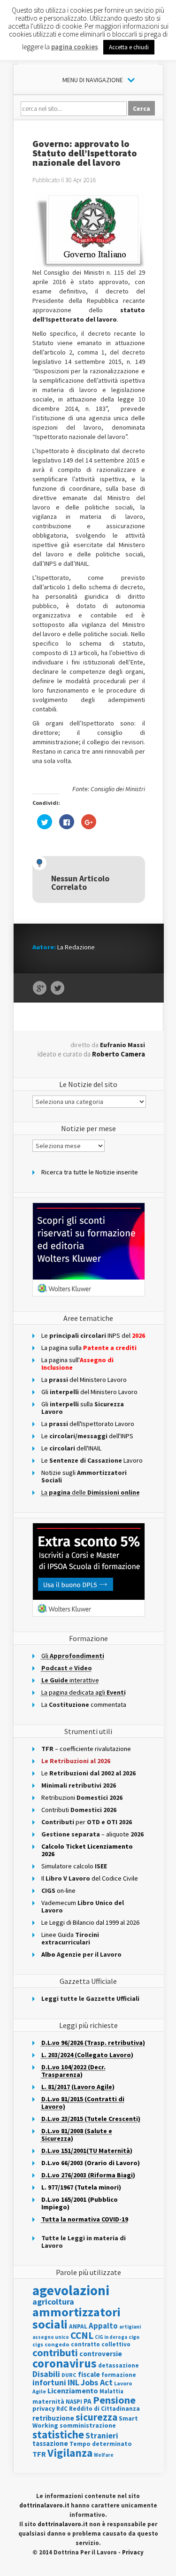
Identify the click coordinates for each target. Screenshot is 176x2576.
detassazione (119, 2365)
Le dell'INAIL (71, 1448)
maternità (48, 2402)
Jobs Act (97, 2382)
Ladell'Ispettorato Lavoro (88, 1424)
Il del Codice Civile (90, 1878)
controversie (101, 2354)
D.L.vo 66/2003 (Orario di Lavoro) (91, 2163)
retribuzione (53, 2418)
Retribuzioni (82, 1797)
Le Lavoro (92, 1460)
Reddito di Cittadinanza (104, 2409)
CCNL (82, 2335)
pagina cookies (75, 47)
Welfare (104, 2455)
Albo (81, 1954)
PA (88, 2401)
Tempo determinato (101, 2444)
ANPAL (78, 2326)
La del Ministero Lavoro (84, 1380)
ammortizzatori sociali (77, 2318)
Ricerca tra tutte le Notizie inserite (90, 1172)
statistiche (58, 2434)
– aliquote (92, 1834)
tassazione (50, 2443)
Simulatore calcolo (74, 1866)
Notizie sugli (84, 1476)
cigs (38, 2344)
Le (88, 1773)
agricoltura (53, 2302)
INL (73, 2382)
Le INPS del (93, 1335)
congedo (57, 2344)
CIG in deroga (111, 2337)
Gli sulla (83, 1408)
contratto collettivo (101, 2344)
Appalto (103, 2326)
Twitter (57, 988)
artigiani (130, 2327)
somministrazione (88, 2425)
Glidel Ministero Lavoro (89, 1392)
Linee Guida (70, 1938)
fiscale (89, 2374)
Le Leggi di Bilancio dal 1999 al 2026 (90, 1922)
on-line (58, 1890)
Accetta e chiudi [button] (129, 47)
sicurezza (96, 2417)
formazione (119, 2375)
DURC (69, 2375)
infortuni (49, 2383)
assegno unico (51, 2337)
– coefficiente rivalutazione (86, 1749)
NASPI (74, 2402)
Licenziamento (73, 2391)
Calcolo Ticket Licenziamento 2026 (87, 1850)
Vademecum (83, 1906)
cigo (134, 2337)
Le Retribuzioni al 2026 (76, 1761)
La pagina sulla (89, 1348)
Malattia (111, 2391)
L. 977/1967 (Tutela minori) (81, 2187)
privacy (44, 2408)
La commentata (84, 1704)
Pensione (114, 2400)
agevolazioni (71, 2290)
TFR (39, 2454)
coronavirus (65, 2363)
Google (40, 988)
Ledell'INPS (87, 1436)
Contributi (79, 1810)
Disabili (46, 2374)
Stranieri (102, 2436)
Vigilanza (70, 2453)
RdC (62, 2409)
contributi (55, 2352)
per (87, 1822)
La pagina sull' (77, 1364)
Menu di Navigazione (93, 80)
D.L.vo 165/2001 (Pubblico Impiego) (80, 2203)
